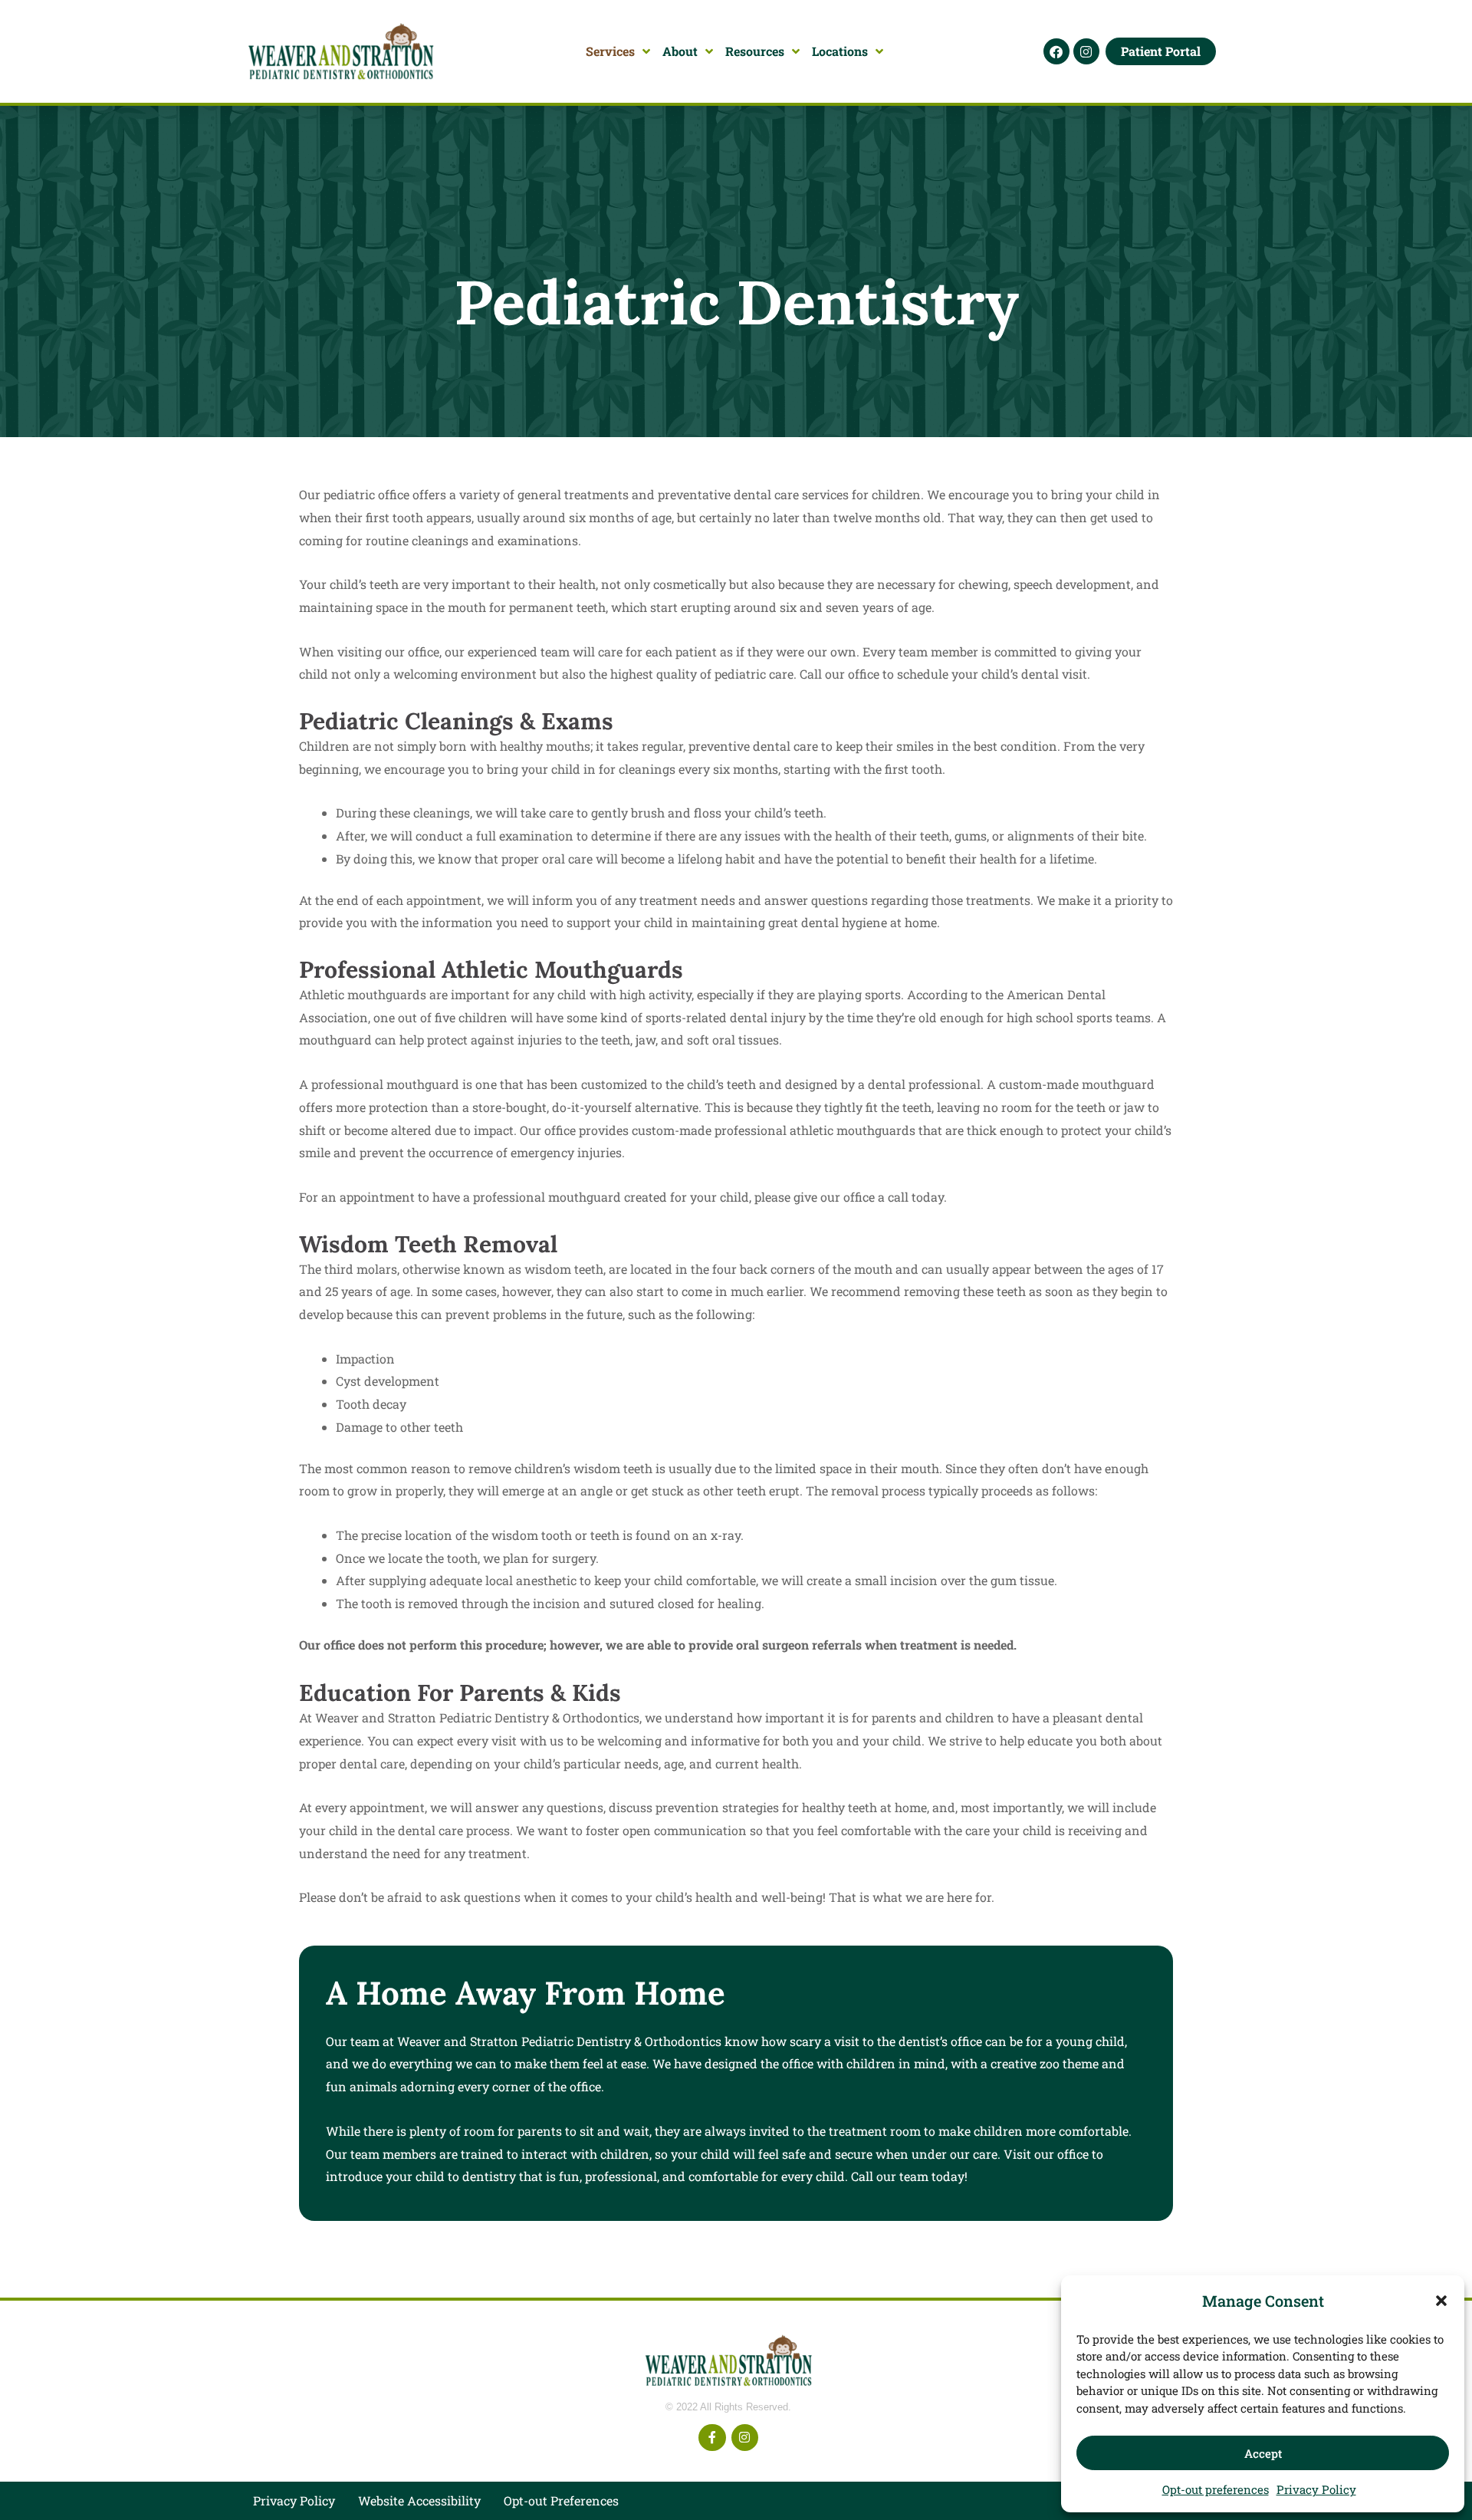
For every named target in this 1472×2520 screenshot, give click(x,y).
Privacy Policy (1316, 2489)
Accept (1263, 2453)
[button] (1441, 2301)
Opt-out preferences (1216, 2489)
